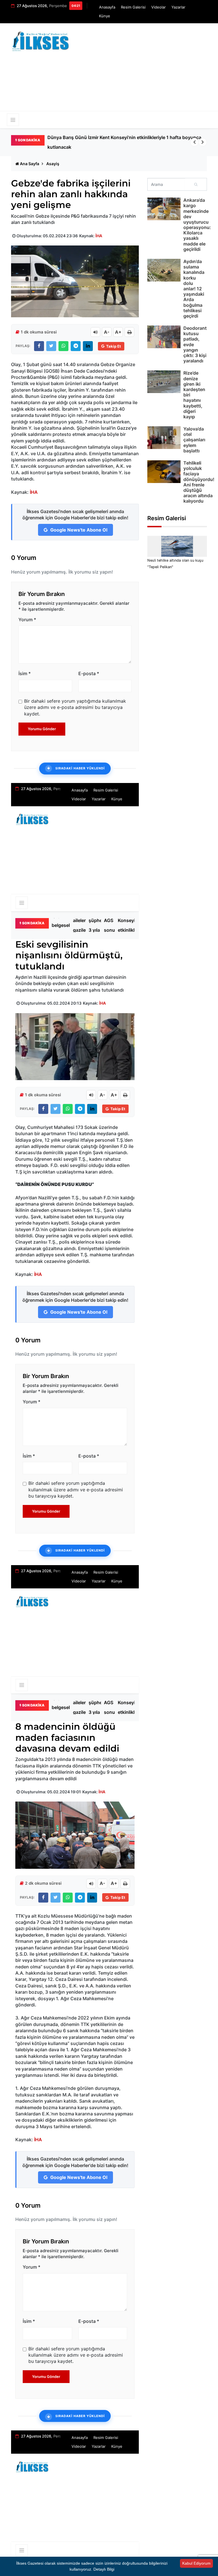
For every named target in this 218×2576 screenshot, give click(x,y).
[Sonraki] (203, 142)
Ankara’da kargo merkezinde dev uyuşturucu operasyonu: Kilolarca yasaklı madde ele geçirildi (197, 225)
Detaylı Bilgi (104, 2569)
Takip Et (114, 346)
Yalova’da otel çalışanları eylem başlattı (194, 440)
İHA (99, 236)
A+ (118, 332)
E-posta (89, 673)
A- (107, 332)
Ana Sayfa (30, 164)
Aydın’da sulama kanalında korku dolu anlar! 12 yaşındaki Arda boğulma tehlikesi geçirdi (194, 289)
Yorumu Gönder (42, 729)
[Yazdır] (129, 332)
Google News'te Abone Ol (78, 530)
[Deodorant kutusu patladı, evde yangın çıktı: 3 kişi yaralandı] (164, 337)
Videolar (159, 7)
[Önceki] (194, 142)
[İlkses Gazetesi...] (41, 40)
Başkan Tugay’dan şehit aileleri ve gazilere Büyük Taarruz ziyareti (84, 925)
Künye (105, 16)
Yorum (27, 620)
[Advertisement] (149, 70)
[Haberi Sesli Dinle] (95, 332)
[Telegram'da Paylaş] (76, 346)
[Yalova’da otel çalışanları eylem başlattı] (164, 438)
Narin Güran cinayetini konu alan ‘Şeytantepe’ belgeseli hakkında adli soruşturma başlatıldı (122, 142)
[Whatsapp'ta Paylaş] (63, 346)
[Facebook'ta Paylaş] (39, 346)
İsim (25, 673)
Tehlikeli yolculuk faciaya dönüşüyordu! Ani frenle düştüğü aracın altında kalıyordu (199, 482)
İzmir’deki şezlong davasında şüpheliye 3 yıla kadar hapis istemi (100, 925)
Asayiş (53, 164)
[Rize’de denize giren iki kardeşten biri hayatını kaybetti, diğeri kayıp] (164, 382)
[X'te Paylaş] (51, 346)
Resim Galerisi (133, 7)
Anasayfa (107, 7)
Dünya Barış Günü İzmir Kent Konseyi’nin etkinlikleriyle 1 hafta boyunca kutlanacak (132, 925)
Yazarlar (178, 7)
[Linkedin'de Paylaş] (88, 346)
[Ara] (196, 184)
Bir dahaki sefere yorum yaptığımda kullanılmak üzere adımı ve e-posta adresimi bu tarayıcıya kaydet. (75, 707)
